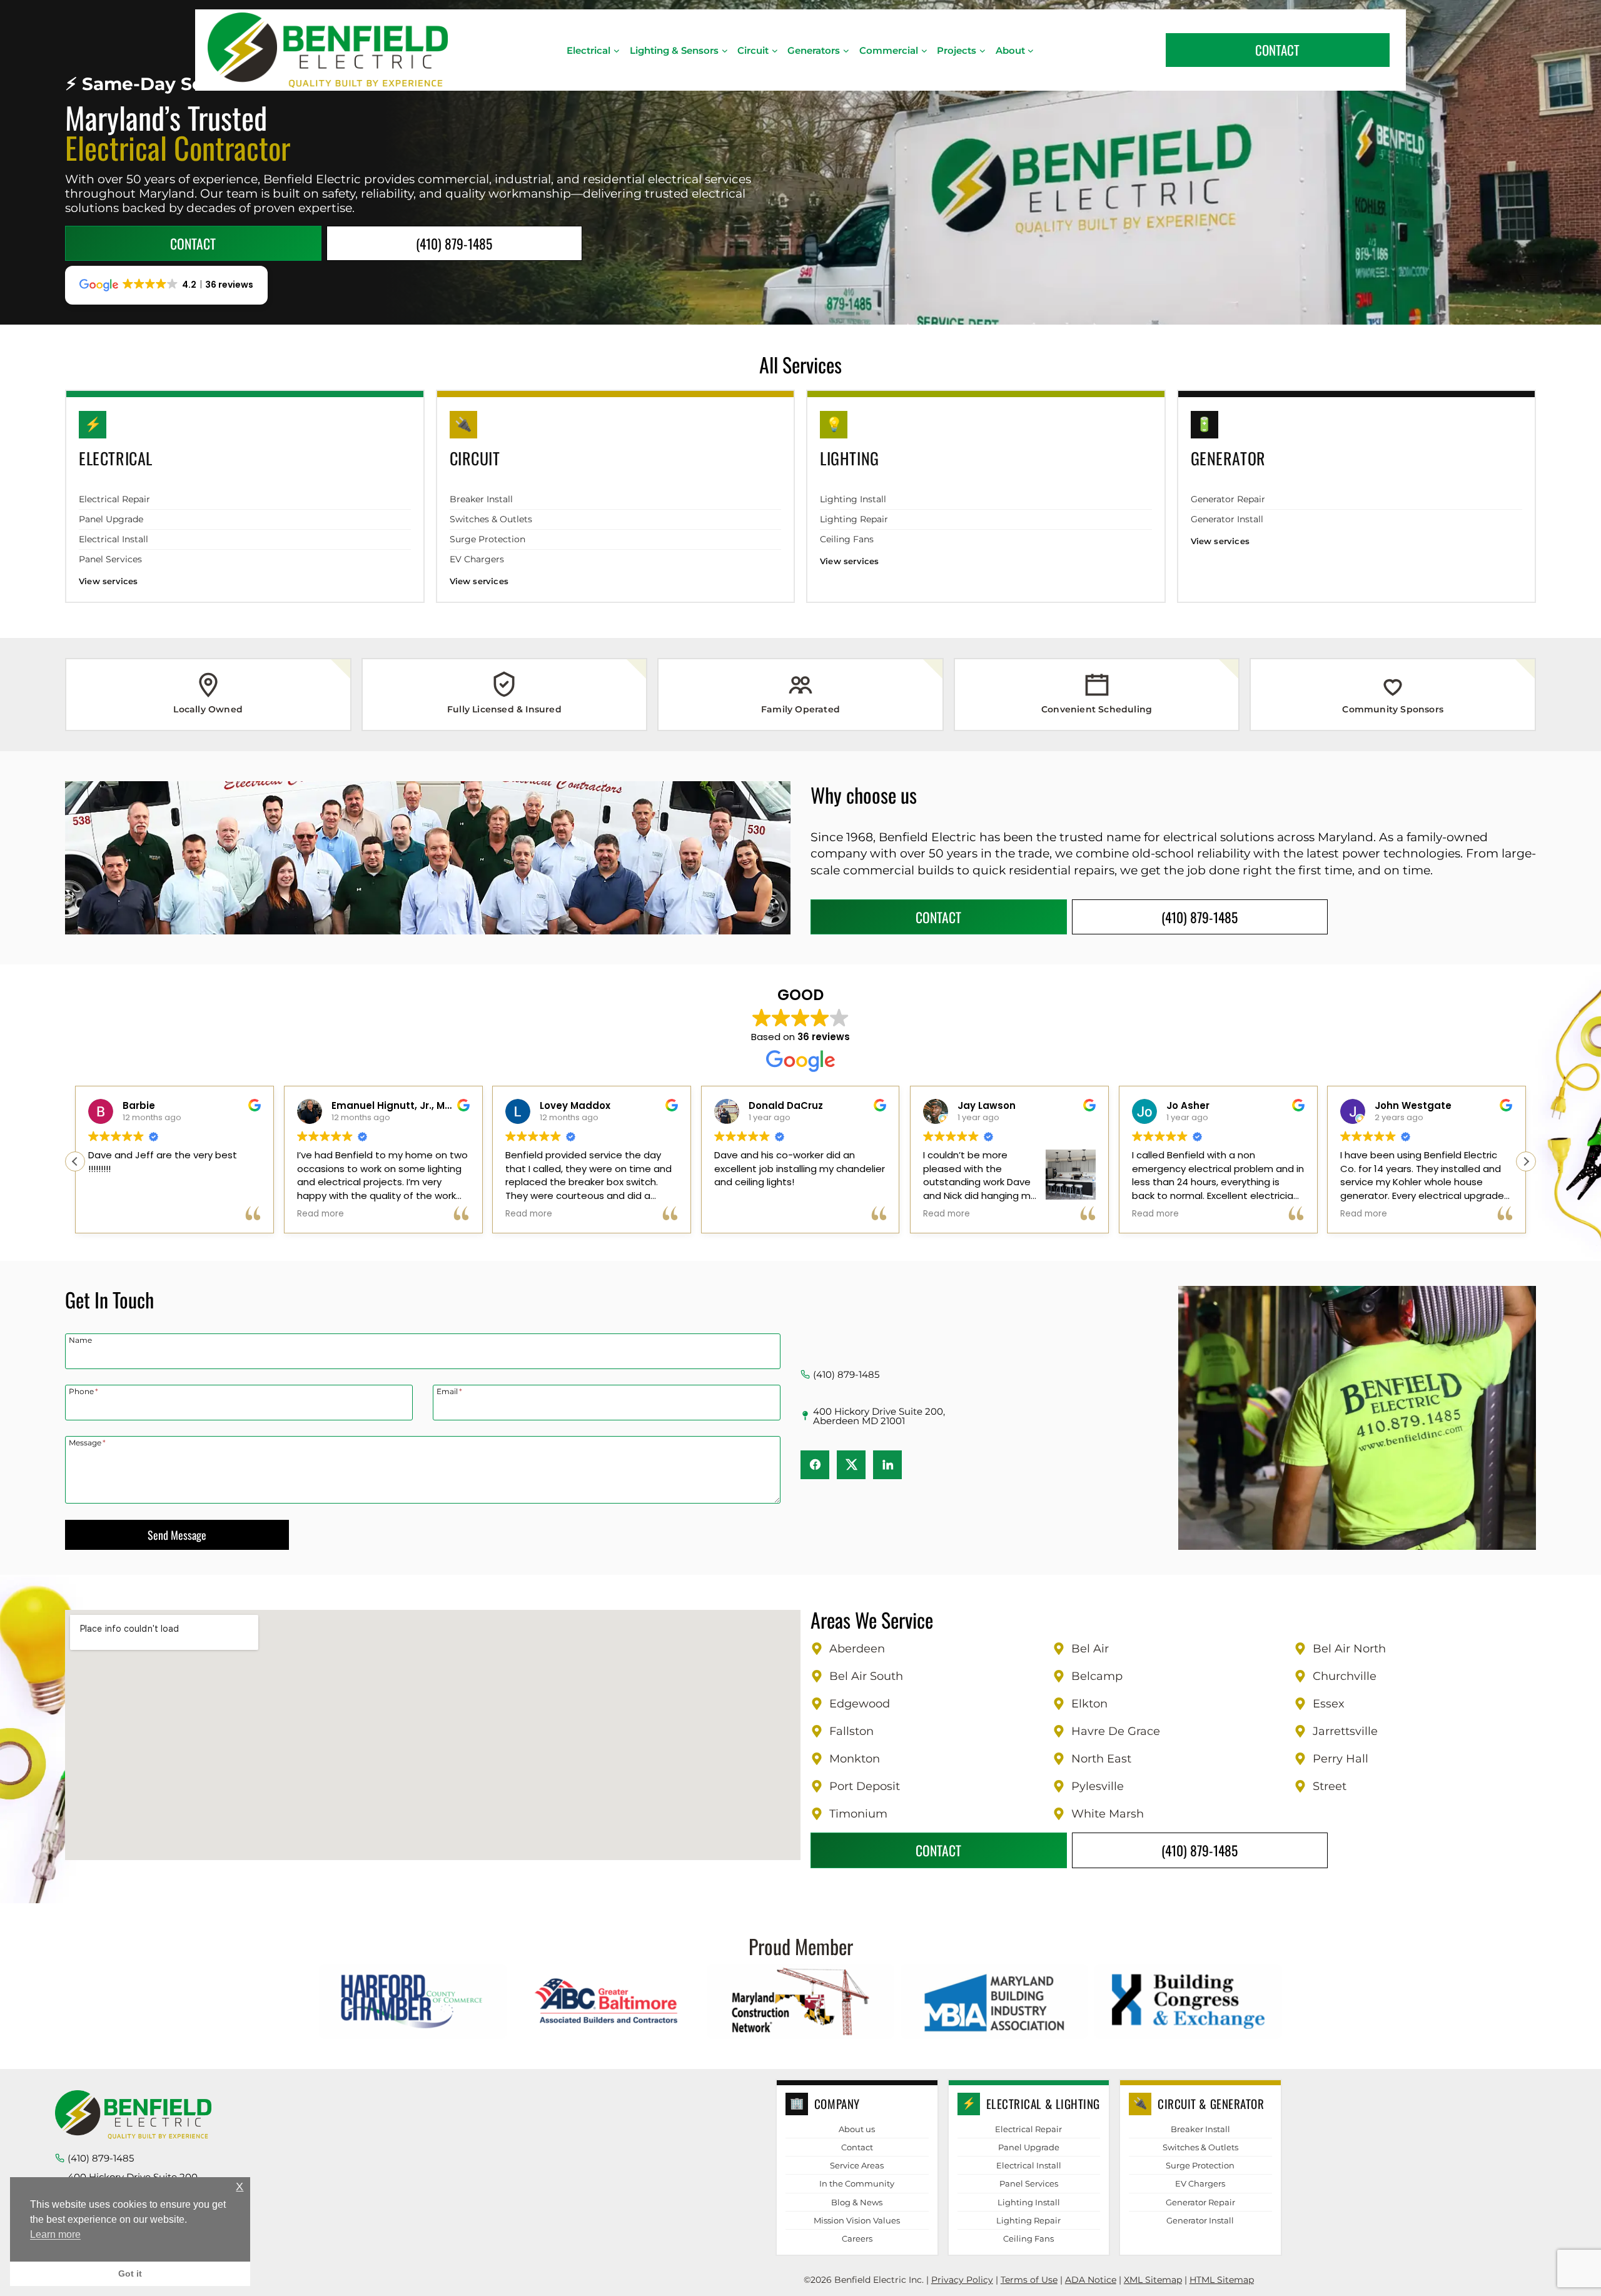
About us (857, 2129)
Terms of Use (1029, 2280)
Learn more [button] (55, 2234)
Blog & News (857, 2202)
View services (109, 581)
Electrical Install (114, 539)
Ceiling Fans (847, 539)
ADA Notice (1091, 2280)
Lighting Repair (854, 519)
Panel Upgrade (111, 519)
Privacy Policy (962, 2280)
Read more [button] (529, 1214)
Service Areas (857, 2165)
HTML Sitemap (1222, 2280)
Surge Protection (487, 539)
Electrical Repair (114, 499)
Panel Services (110, 559)
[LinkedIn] (887, 1465)
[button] (1526, 1161)
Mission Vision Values (857, 2220)
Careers (857, 2238)
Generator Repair (1228, 499)
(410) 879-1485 (846, 1374)
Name (80, 1340)
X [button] (240, 2187)
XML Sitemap (1153, 2280)
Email (449, 1391)
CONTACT (1277, 50)
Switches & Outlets (491, 519)
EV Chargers (477, 559)
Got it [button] (130, 2273)
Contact (857, 2147)
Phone (83, 1391)
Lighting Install (853, 499)
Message (87, 1442)
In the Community (857, 2183)
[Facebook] (815, 1465)
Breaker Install (481, 499)
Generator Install (1227, 519)
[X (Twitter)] (851, 1465)
